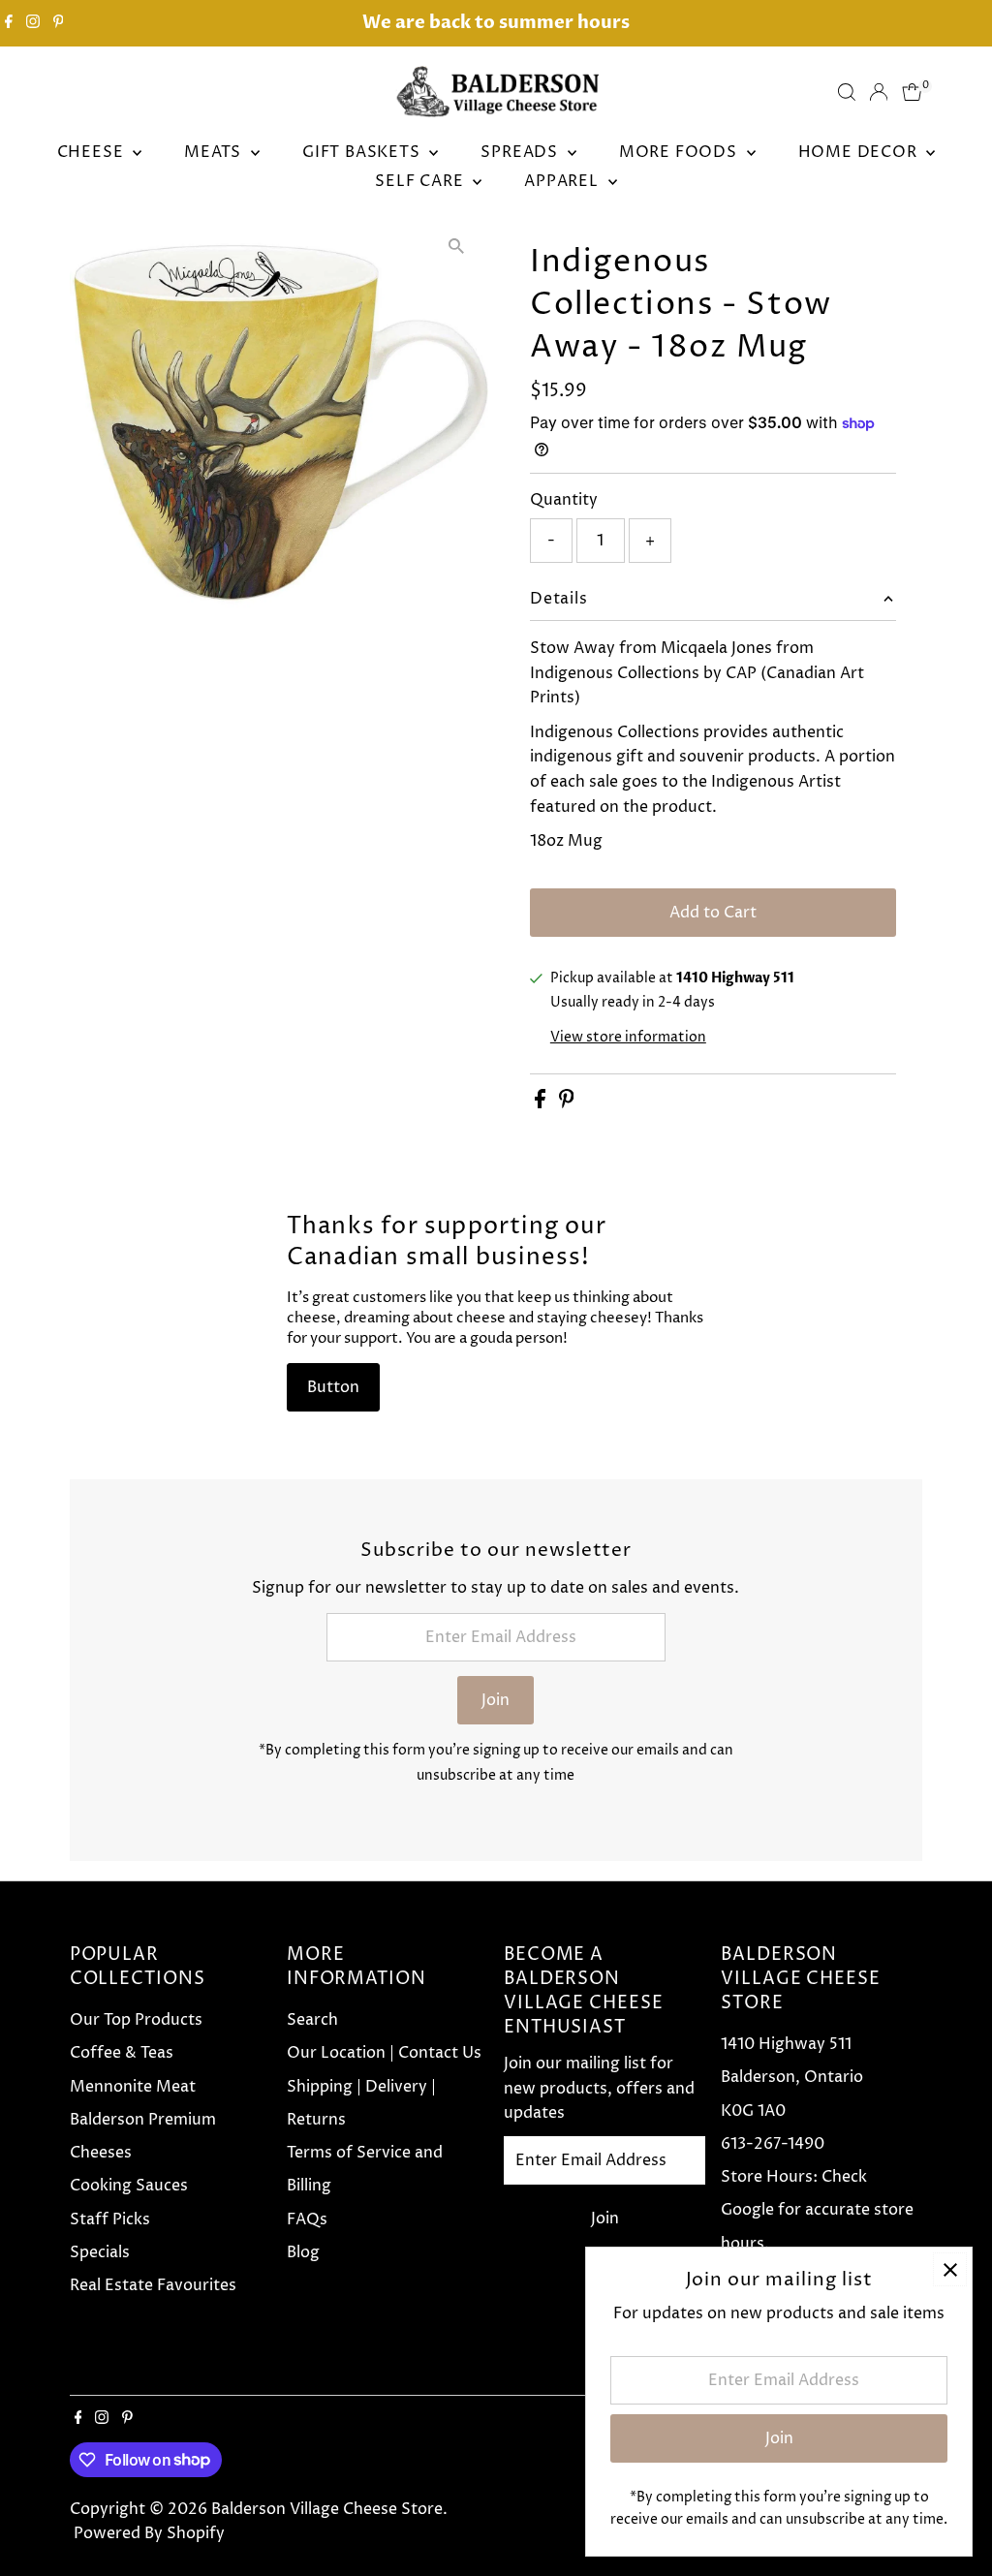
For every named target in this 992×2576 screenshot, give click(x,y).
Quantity (564, 500)
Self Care (421, 181)
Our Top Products (136, 2020)
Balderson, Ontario (792, 2077)
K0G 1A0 (753, 2111)
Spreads (521, 152)
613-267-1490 (773, 2144)
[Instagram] (33, 23)
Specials (100, 2252)
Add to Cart (713, 913)
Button (333, 1387)
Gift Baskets (363, 152)
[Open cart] (912, 92)
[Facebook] (9, 23)
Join (496, 1700)
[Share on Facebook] (542, 1103)
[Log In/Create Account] (879, 92)
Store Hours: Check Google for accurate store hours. (817, 2210)
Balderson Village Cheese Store (327, 2509)
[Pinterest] (59, 23)
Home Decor (860, 152)
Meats (215, 152)
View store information (628, 1038)
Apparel (563, 181)
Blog (303, 2252)
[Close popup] (950, 2269)
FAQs (307, 2219)
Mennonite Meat (133, 2087)
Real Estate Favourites (153, 2285)
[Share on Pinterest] (567, 1103)
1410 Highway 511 (786, 2044)
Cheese (93, 152)
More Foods (681, 152)
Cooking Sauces (129, 2186)
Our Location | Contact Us (384, 2053)
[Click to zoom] (457, 247)
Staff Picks (110, 2219)
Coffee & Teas (122, 2053)
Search (312, 2020)
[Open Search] (847, 92)
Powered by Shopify (149, 2533)
